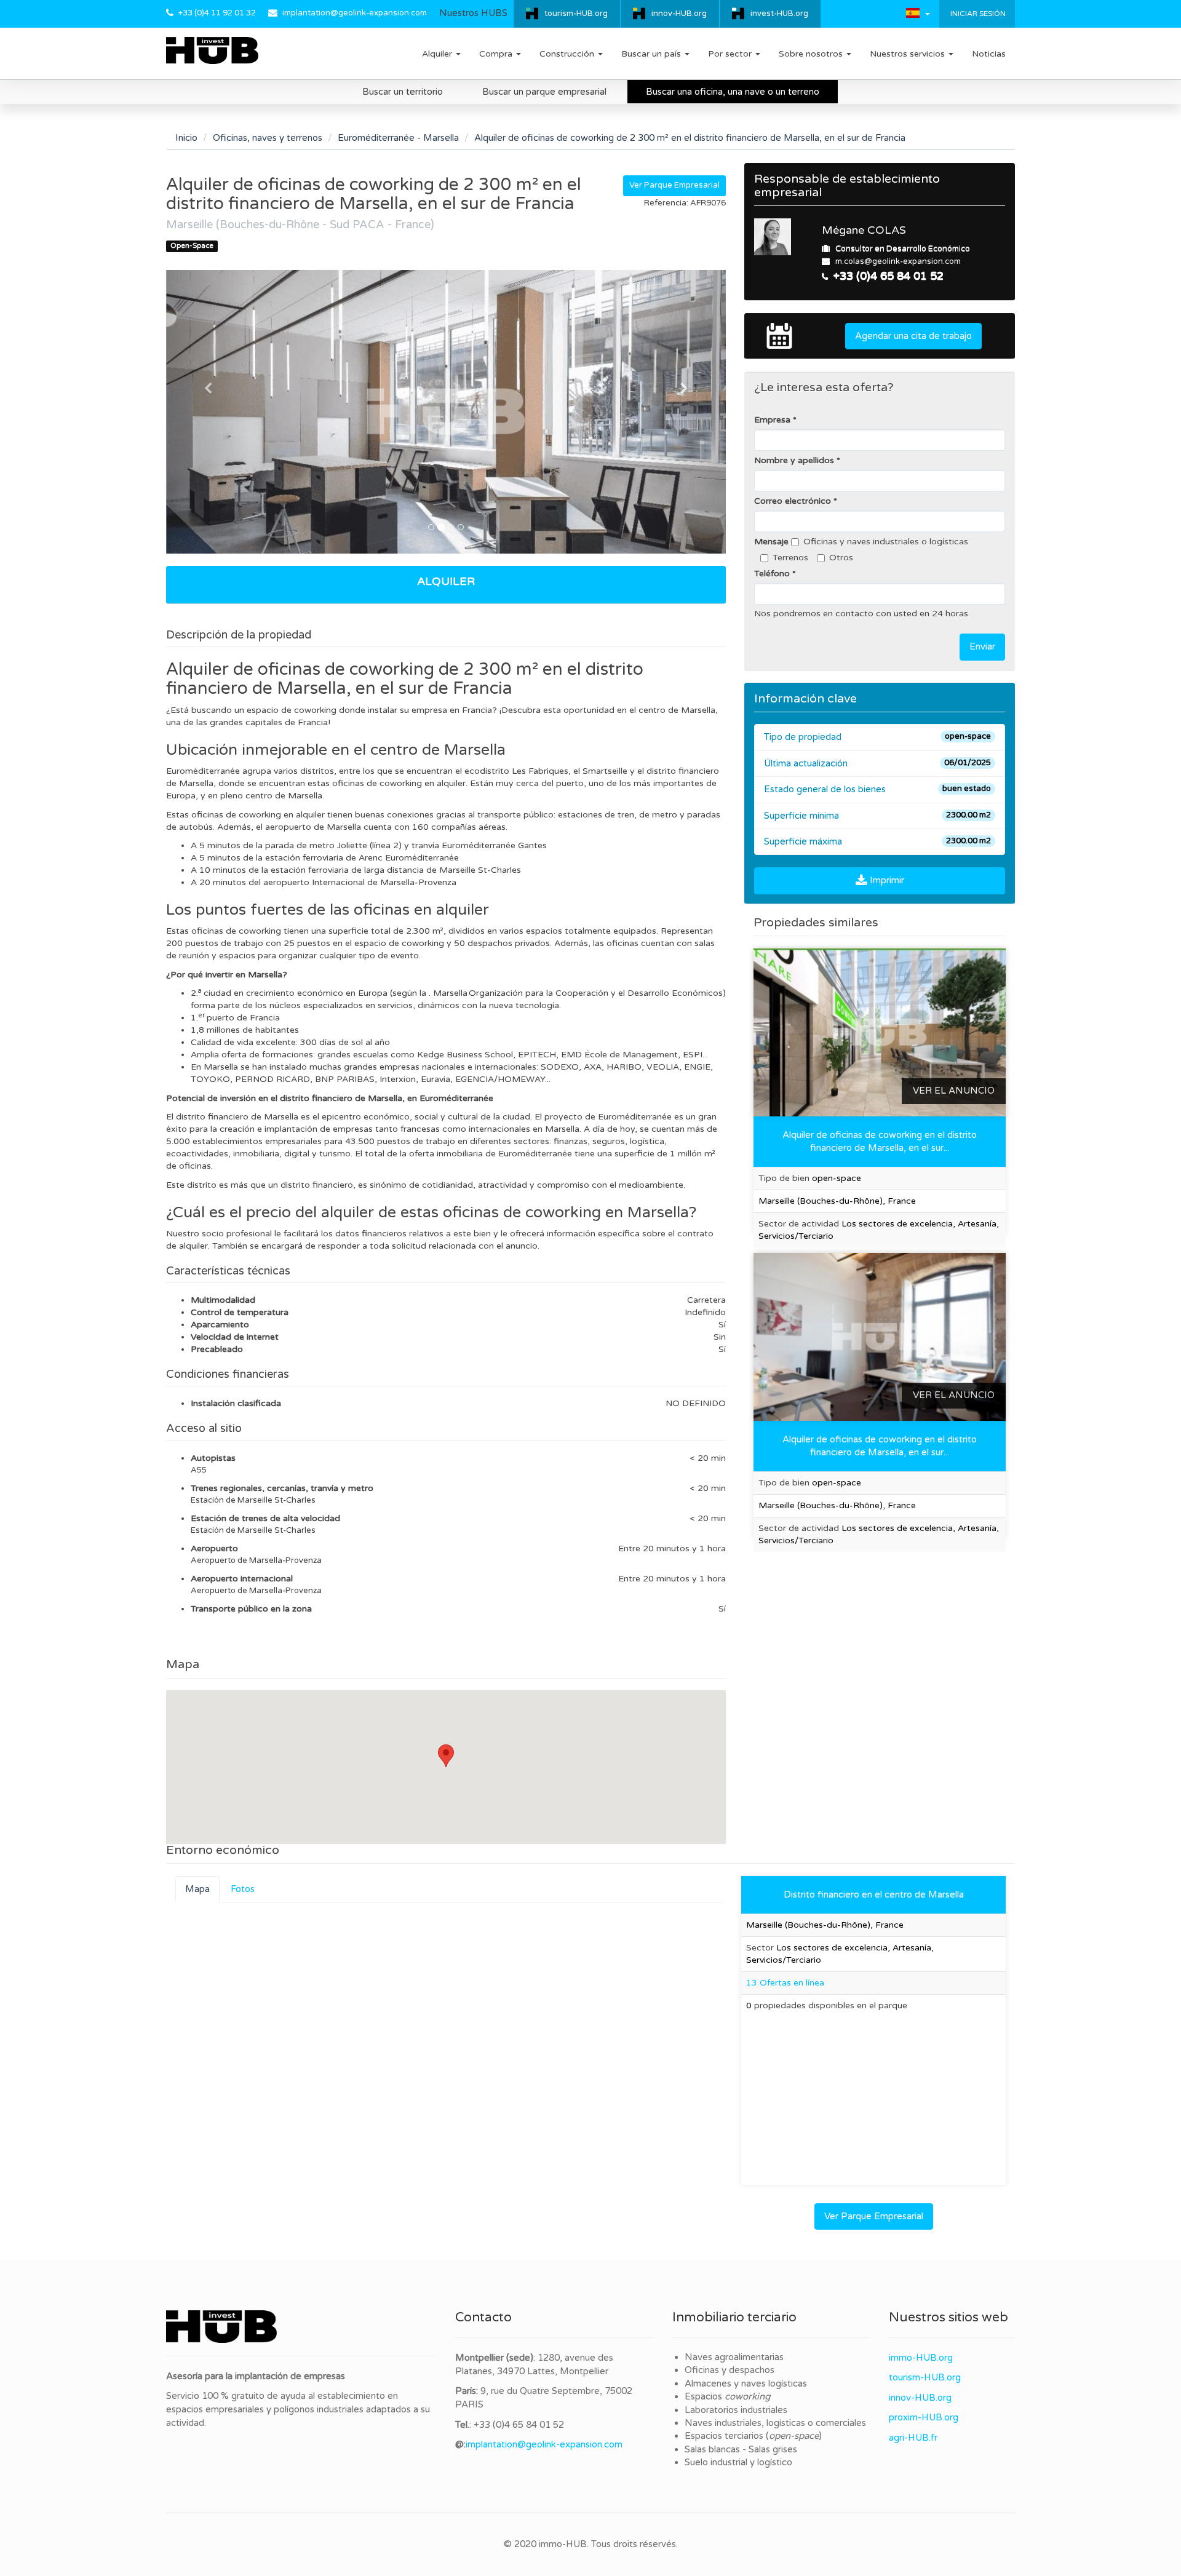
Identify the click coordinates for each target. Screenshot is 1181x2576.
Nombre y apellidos (794, 460)
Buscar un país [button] (652, 54)
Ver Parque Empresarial (674, 185)
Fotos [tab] (243, 1889)
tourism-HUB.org (576, 14)
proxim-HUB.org (924, 2417)
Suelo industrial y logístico (738, 2462)
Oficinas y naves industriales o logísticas (886, 542)
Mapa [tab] (197, 1889)
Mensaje (771, 542)
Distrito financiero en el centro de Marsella (874, 1894)
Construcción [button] (568, 54)
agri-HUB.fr (913, 2438)
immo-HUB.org (921, 2358)
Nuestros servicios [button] (909, 54)
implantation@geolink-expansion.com (355, 13)
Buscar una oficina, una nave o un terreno (733, 92)
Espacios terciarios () (753, 2436)
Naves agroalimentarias (734, 2357)
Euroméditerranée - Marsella (398, 138)
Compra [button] (497, 54)
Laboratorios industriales (736, 2410)
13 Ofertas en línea (785, 1983)
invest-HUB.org (779, 14)
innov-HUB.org (679, 14)
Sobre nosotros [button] (812, 54)
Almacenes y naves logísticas (746, 2383)
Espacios (727, 2396)
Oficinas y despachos (730, 2370)
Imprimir (886, 880)
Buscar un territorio (403, 92)
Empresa (772, 420)
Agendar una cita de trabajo (913, 336)
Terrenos (790, 558)
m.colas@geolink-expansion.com (898, 261)
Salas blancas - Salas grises (741, 2449)
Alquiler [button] (438, 54)
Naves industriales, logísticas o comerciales (775, 2423)
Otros (841, 558)
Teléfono (772, 574)
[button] (918, 13)
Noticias (989, 54)
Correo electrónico (793, 501)
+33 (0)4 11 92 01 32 (217, 13)
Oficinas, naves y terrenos (268, 138)
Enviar (982, 646)
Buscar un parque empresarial (544, 92)
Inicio (186, 138)
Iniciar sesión (977, 14)
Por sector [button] (731, 54)
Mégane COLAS (864, 230)
